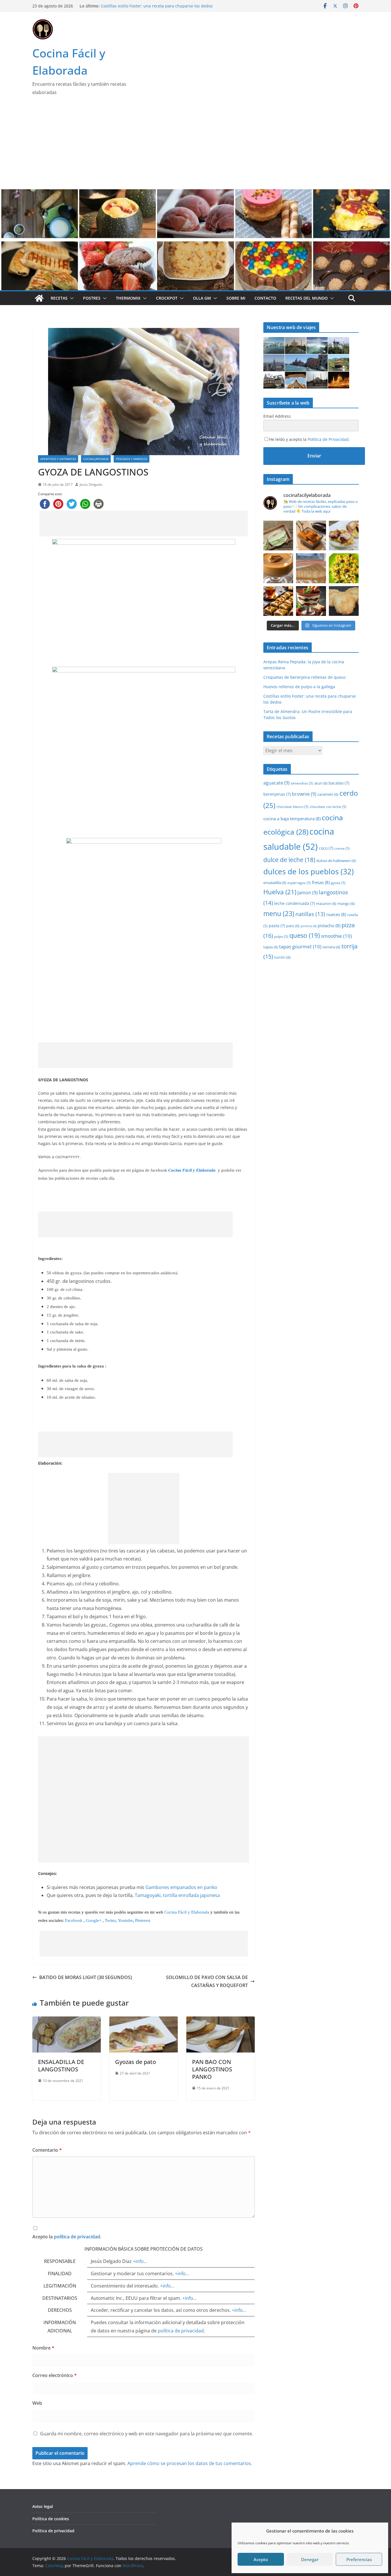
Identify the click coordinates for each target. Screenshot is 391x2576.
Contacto (265, 298)
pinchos (309, 926)
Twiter (110, 1920)
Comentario (47, 2150)
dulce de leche (289, 860)
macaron (326, 903)
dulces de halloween (336, 861)
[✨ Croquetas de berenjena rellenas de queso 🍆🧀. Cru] (311, 535)
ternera (331, 947)
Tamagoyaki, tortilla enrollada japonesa (177, 1895)
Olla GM (202, 298)
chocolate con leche (328, 807)
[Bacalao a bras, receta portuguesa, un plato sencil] (344, 568)
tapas (271, 947)
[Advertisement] (195, 146)
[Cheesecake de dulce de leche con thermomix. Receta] (311, 568)
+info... (140, 2261)
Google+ (94, 1920)
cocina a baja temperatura (292, 819)
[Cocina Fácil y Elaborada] (195, 193)
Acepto (261, 2559)
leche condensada (295, 903)
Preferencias (359, 2559)
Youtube (125, 1920)
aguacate (277, 783)
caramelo (328, 794)
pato (293, 926)
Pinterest (143, 1920)
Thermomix (128, 298)
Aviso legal (43, 2506)
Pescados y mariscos (132, 459)
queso (305, 935)
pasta (277, 926)
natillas (310, 914)
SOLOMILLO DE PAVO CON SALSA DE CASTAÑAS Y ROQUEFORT (207, 1981)
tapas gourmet (300, 946)
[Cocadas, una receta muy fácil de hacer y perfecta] (344, 601)
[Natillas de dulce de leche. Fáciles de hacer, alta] (278, 568)
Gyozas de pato (136, 2062)
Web (37, 2403)
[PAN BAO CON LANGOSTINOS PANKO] (221, 2020)
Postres (92, 298)
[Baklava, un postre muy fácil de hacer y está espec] (278, 601)
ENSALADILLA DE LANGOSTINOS (61, 2066)
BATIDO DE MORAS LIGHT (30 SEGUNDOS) (86, 1977)
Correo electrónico (55, 2375)
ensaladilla (275, 883)
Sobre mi (236, 298)
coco (326, 848)
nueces (336, 914)
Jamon (308, 893)
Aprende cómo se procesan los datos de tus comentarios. (190, 2463)
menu (279, 913)
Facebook (74, 1920)
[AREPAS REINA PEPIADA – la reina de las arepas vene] (278, 535)
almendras (302, 783)
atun (321, 783)
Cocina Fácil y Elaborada (187, 1912)
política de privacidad (77, 2237)
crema (342, 848)
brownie (304, 794)
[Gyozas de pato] (144, 2020)
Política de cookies (51, 2519)
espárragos (299, 883)
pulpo (281, 936)
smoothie (336, 936)
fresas (321, 882)
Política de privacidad (53, 2531)
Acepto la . (67, 2237)
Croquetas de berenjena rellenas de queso (304, 677)
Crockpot (167, 298)
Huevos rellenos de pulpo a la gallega (137, 6)
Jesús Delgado (91, 484)
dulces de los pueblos (309, 872)
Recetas (59, 298)
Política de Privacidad (328, 439)
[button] (71, 298)
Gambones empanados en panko (181, 1887)
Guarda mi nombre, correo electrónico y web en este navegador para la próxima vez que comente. (147, 2434)
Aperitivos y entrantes (58, 459)
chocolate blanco (293, 807)
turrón (282, 957)
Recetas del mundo (307, 298)
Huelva (280, 892)
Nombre (43, 2348)
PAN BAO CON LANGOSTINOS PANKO (212, 2069)
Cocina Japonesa (96, 459)
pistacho (329, 925)
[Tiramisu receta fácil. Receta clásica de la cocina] (311, 601)
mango (346, 903)
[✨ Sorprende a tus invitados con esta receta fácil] (344, 535)
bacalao (339, 783)
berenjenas (277, 794)
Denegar (310, 2559)
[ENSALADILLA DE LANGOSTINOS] (67, 2020)
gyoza (338, 883)
